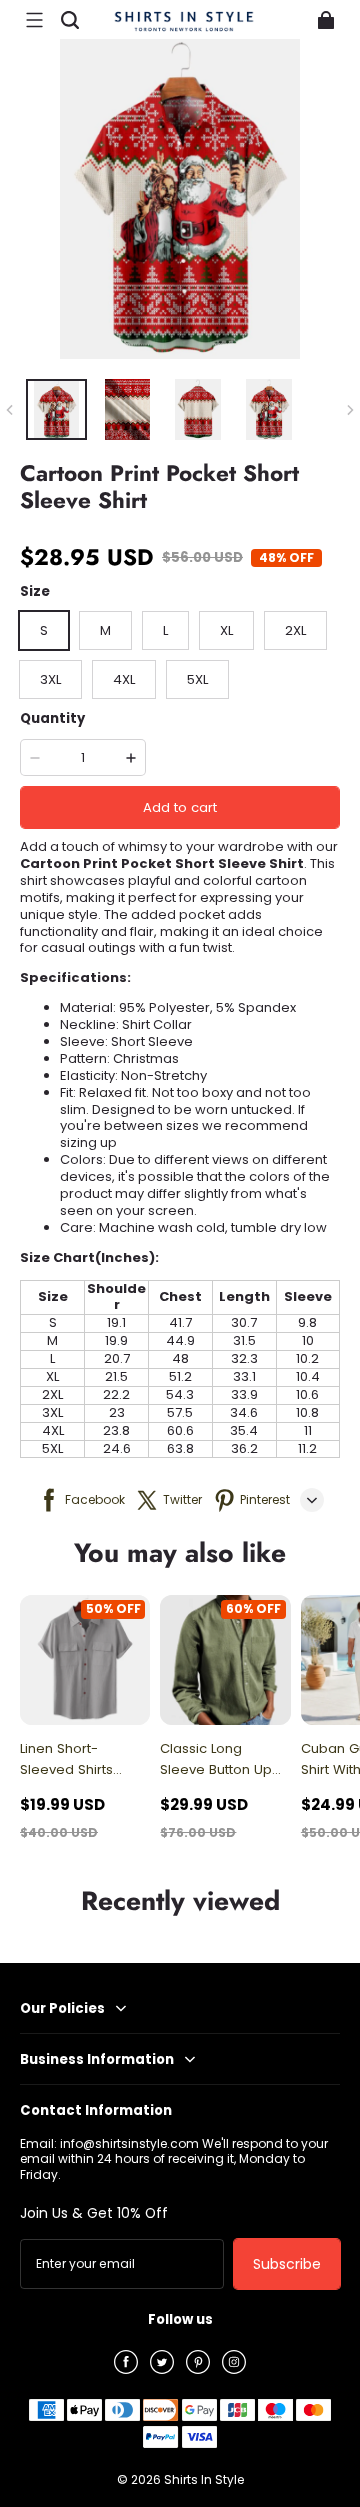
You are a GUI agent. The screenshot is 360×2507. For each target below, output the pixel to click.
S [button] (44, 630)
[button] (34, 20)
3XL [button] (50, 679)
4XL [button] (124, 679)
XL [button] (226, 630)
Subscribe (287, 2264)
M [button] (105, 630)
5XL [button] (197, 679)
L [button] (165, 630)
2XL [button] (295, 630)
